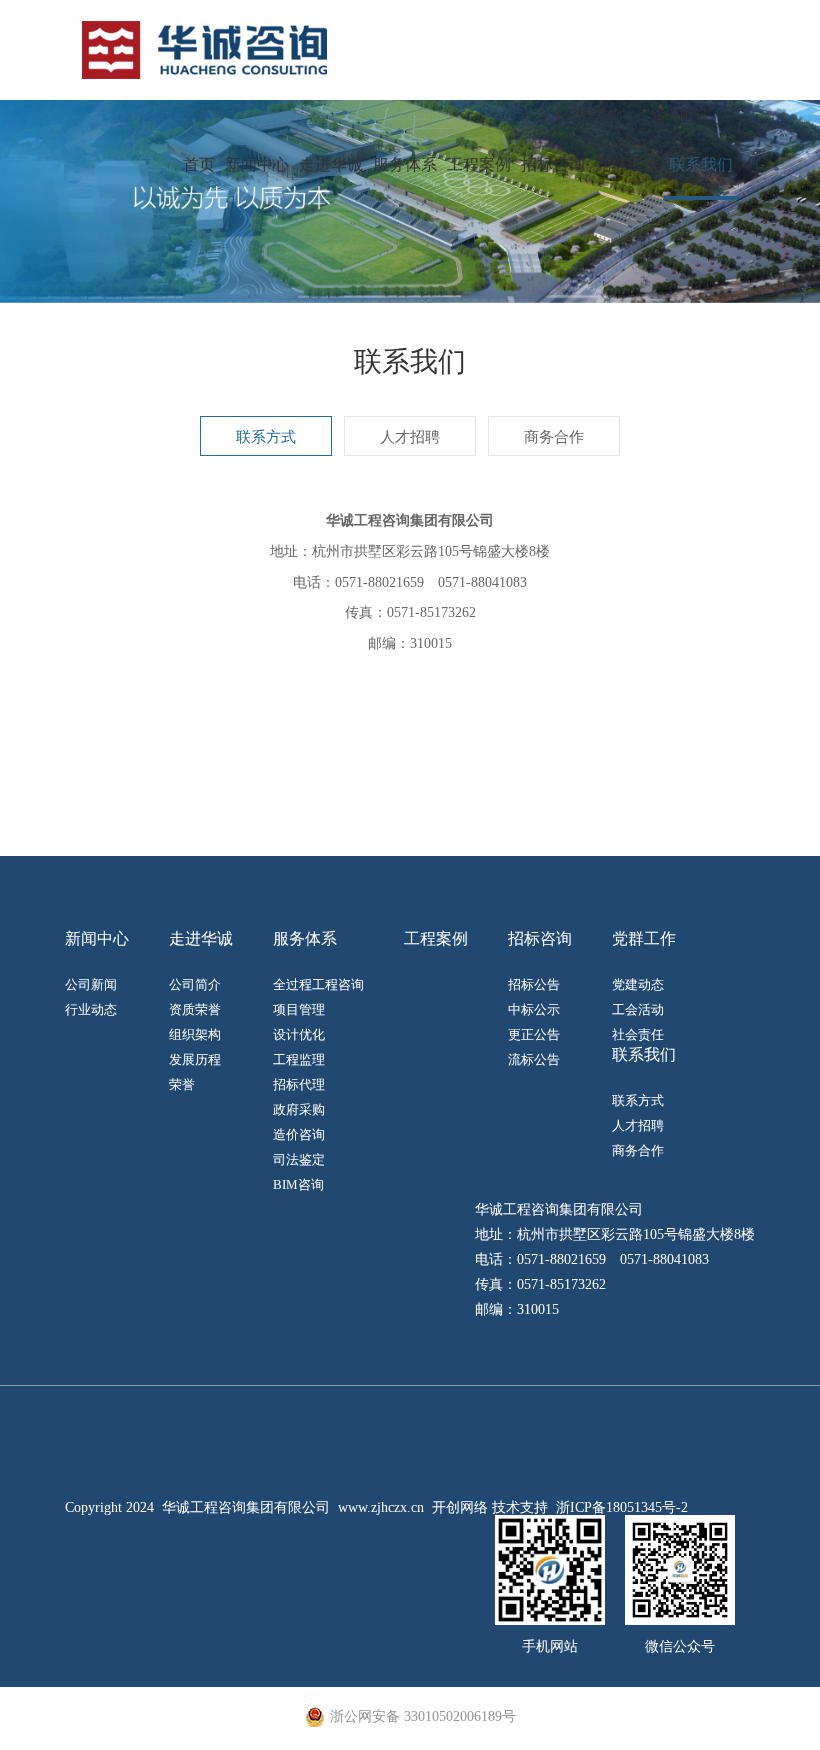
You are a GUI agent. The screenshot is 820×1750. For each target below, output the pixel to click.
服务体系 (405, 164)
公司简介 (195, 984)
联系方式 (266, 437)
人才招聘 (410, 437)
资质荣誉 (195, 1009)
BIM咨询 (298, 1184)
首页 (199, 164)
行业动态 (91, 1009)
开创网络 (460, 1507)
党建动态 (638, 984)
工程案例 (479, 164)
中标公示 (534, 1009)
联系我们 (701, 164)
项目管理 (299, 1009)
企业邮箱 (680, 114)
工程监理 (299, 1059)
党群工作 (627, 164)
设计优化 (299, 1034)
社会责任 (638, 1034)
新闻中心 (257, 164)
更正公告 (534, 1034)
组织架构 (195, 1034)
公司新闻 (91, 984)
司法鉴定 (299, 1159)
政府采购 (299, 1109)
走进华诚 (331, 164)
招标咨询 (553, 164)
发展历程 (195, 1059)
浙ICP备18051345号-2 (622, 1507)
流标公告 (534, 1059)
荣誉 (182, 1084)
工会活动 (638, 1009)
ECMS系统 (589, 114)
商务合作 (554, 437)
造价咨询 (299, 1134)
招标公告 (534, 984)
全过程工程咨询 (318, 984)
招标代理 (299, 1084)
